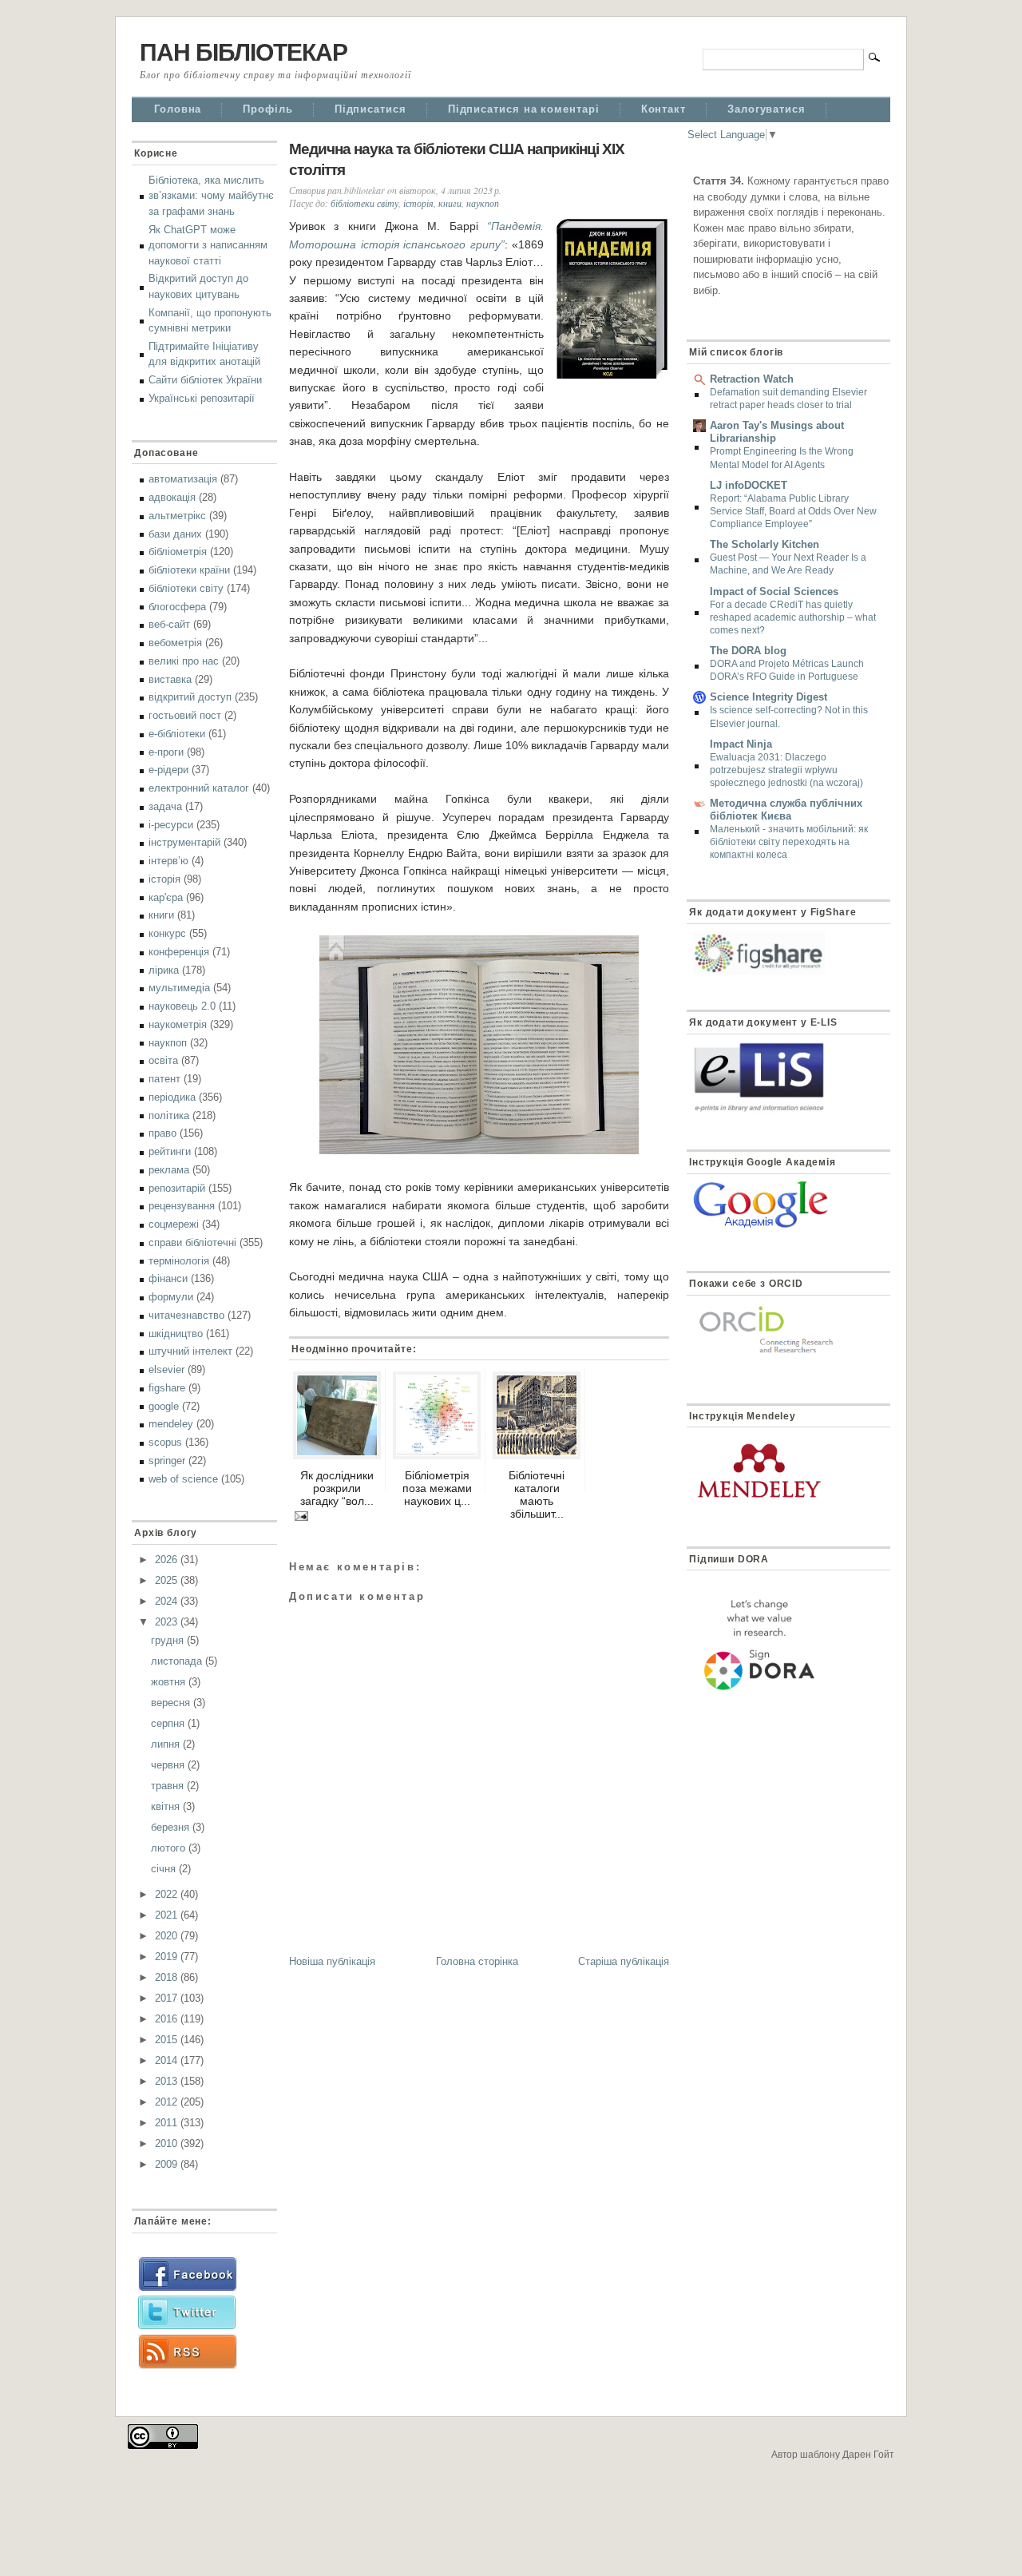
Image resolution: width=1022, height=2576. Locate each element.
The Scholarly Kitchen (765, 544)
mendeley (171, 1424)
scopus (165, 1442)
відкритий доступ (190, 697)
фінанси (168, 1278)
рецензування (182, 1206)
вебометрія (175, 643)
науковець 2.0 (182, 1006)
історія (164, 879)
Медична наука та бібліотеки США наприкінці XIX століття (457, 160)
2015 (168, 2040)
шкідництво (176, 1334)
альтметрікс (177, 516)
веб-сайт (169, 624)
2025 (168, 1580)
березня (172, 1827)
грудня (169, 1640)
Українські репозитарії (202, 398)
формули (171, 1297)
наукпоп (168, 1043)
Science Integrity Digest (768, 697)
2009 (168, 2164)
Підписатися (370, 109)
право (162, 1133)
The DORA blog (748, 651)
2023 (168, 1622)
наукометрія (178, 1024)
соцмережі (174, 1224)
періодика (172, 1097)
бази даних (175, 534)
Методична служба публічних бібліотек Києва (786, 810)
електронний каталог (199, 788)
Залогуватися (766, 109)
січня (165, 1869)
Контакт (664, 109)
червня (169, 1765)
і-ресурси (171, 825)
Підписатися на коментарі (524, 109)
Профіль (267, 109)
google (164, 1406)
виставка (170, 679)
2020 (168, 1936)
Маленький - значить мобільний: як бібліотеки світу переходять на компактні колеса (789, 842)
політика (169, 1115)
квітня (167, 1806)
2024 (168, 1601)
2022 (168, 1894)
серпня (169, 1723)
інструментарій (184, 842)
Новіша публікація (332, 1961)
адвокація (172, 497)
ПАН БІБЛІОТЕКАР (244, 52)
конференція (179, 952)
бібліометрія (178, 552)
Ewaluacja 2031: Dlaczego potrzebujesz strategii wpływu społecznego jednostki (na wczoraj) (786, 770)
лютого (170, 1848)
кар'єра (166, 897)
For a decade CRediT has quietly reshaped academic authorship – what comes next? (793, 617)
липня (167, 1744)
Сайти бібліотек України (205, 380)
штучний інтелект (190, 1351)
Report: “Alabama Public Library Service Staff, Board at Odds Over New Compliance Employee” (793, 511)
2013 (168, 2081)
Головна (178, 109)
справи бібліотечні (192, 1242)
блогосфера (177, 607)
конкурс (167, 933)
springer (167, 1461)
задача (165, 806)
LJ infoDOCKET (749, 485)
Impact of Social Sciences (774, 591)
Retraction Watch (752, 379)
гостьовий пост (185, 715)
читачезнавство (186, 1315)
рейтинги (170, 1151)
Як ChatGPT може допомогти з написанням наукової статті (208, 245)
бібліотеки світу (186, 588)
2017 (168, 1998)
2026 (168, 1560)
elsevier (166, 1369)
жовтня (170, 1682)
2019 (168, 1957)
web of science (183, 1479)
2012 (168, 2102)
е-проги (166, 752)
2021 (168, 1915)
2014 (168, 2060)
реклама (169, 1170)
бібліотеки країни (189, 570)
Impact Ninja (741, 744)
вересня (172, 1703)
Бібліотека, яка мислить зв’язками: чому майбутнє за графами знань (211, 196)
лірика (164, 970)
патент (164, 1079)
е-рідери (168, 770)
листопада (178, 1661)
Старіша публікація (624, 1961)
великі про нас (184, 661)
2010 (168, 2143)
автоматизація (183, 479)
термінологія (179, 1261)
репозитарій (177, 1188)
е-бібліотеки (177, 734)
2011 (168, 2123)
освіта (163, 1060)
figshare (167, 1388)
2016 (168, 2019)
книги (161, 915)
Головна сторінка (477, 1961)
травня (169, 1786)
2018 (168, 1977)
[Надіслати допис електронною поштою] (299, 1514)
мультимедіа (179, 988)
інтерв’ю (168, 861)
